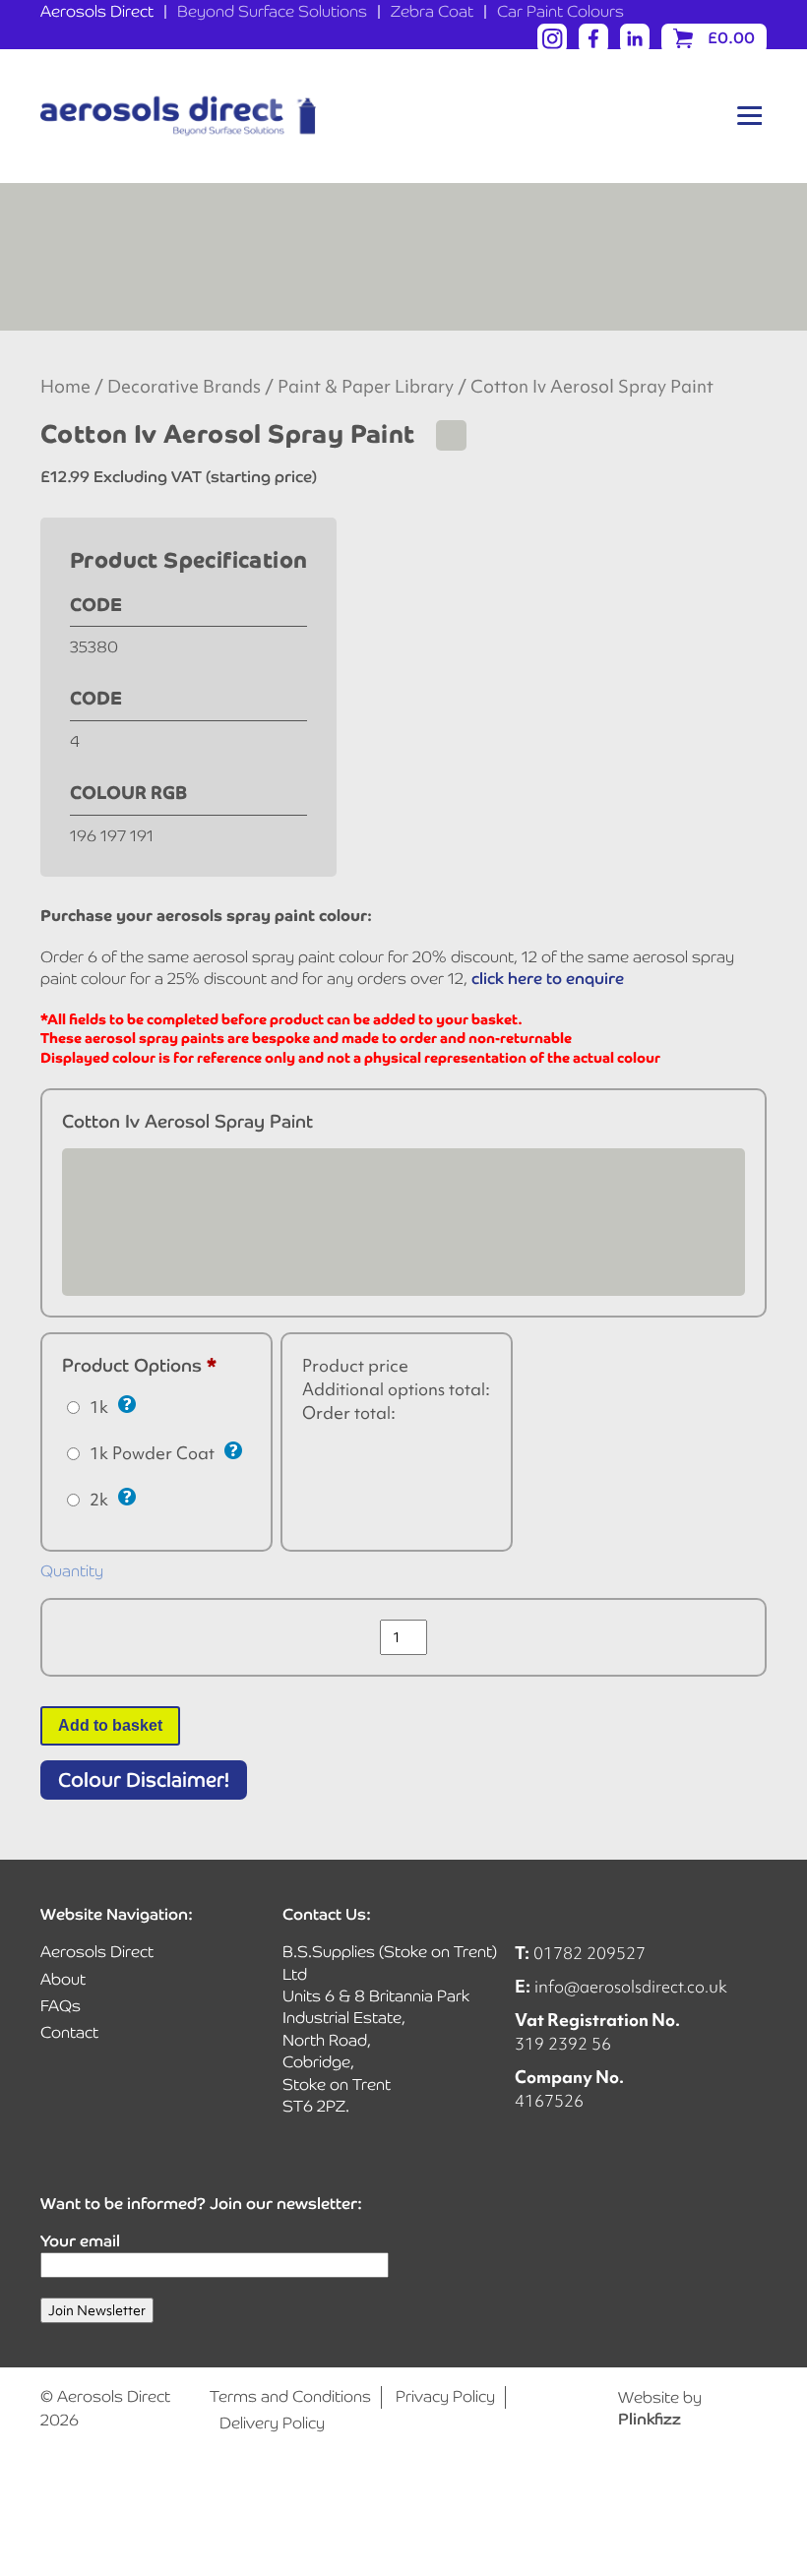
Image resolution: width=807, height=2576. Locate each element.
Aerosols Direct (97, 11)
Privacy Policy (445, 2396)
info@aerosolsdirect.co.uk (631, 1986)
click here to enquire (548, 979)
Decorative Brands (184, 387)
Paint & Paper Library (366, 387)
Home (65, 387)
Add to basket (110, 1725)
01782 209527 (590, 1953)
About (63, 1979)
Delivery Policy (272, 2423)
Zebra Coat (432, 11)
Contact (69, 2032)
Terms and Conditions (290, 2396)
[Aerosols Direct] (178, 116)
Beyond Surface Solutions (272, 11)
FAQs (61, 2006)
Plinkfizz (650, 2419)
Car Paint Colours (560, 11)
